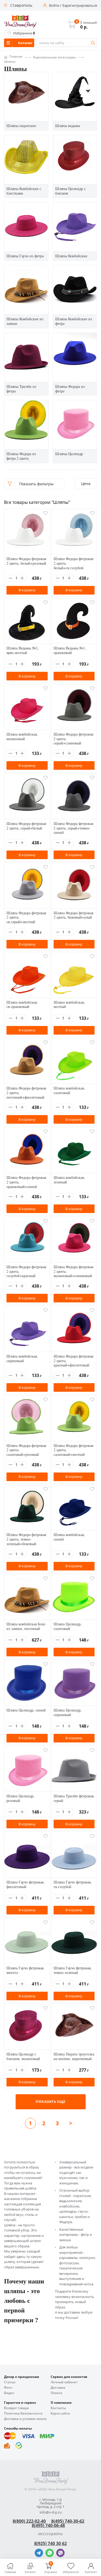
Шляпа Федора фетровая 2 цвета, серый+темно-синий (73, 828)
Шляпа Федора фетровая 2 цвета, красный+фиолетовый (73, 1361)
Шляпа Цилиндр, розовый (20, 1798)
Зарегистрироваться (80, 6)
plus (22, 578)
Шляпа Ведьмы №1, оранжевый (70, 650)
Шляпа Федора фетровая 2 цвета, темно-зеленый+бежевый (26, 1539)
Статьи (10, 2382)
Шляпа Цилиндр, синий (26, 1710)
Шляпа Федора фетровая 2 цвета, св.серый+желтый (26, 917)
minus (11, 578)
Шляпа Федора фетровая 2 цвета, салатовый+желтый (73, 1450)
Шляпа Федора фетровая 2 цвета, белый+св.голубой (73, 563)
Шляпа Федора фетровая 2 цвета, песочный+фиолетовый (26, 1093)
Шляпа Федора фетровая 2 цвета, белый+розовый (26, 561)
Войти (54, 6)
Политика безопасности (23, 2413)
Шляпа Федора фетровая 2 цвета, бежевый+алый (73, 915)
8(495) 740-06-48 (48, 2525)
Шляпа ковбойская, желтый (69, 1004)
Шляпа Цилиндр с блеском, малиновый (23, 2056)
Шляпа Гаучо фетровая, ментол (25, 1970)
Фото (8, 2388)
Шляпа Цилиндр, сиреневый (68, 1712)
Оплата (56, 2393)
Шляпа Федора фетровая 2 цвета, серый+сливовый (73, 739)
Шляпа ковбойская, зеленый (69, 1180)
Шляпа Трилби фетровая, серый (74, 1798)
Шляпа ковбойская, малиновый (22, 736)
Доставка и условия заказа (25, 2419)
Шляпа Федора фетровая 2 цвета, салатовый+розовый (26, 1450)
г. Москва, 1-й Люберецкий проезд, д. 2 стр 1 (50, 2503)
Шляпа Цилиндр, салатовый (68, 1626)
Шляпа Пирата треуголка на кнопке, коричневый (74, 2056)
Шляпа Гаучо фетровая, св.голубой (73, 1884)
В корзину (27, 590)
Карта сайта (60, 2413)
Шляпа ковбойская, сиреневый (22, 1358)
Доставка (58, 2388)
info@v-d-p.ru (51, 2512)
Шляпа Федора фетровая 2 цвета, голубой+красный (26, 1271)
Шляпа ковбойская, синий (69, 1537)
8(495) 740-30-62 (68, 2521)
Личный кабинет (64, 2382)
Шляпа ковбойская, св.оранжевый (22, 1004)
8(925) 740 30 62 (50, 2543)
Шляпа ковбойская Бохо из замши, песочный (26, 1626)
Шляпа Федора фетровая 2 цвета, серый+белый (26, 826)
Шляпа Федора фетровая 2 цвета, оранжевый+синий (26, 1182)
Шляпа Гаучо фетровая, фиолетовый (25, 1884)
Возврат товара (16, 2408)
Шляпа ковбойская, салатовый (69, 1090)
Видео (9, 2393)
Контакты (58, 2408)
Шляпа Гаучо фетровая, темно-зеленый (73, 1970)
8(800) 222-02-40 (29, 2521)
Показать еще (50, 2101)
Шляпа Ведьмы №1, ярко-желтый (23, 650)
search (93, 43)
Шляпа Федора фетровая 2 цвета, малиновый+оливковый (73, 1271)
